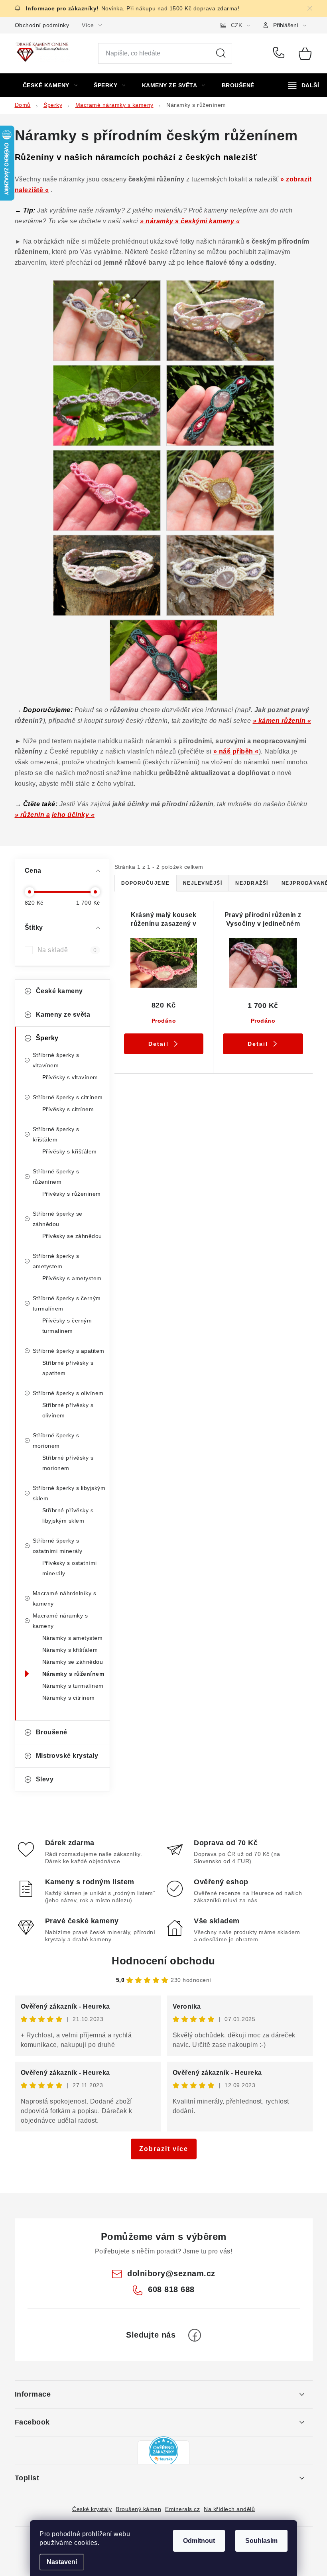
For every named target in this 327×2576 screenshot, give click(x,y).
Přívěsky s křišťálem (70, 1151)
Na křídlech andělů (229, 2509)
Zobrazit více (164, 2149)
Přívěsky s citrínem (68, 1109)
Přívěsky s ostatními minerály (70, 1568)
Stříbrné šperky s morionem (56, 1441)
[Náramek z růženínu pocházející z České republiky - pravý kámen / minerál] (107, 575)
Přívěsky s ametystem (72, 1278)
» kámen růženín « (282, 721)
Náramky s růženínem (73, 1674)
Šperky (47, 1038)
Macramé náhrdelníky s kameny (65, 1598)
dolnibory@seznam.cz (171, 2273)
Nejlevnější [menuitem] (203, 883)
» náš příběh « (236, 751)
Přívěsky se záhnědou (72, 1236)
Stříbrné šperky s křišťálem (56, 1134)
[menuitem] (50, 85)
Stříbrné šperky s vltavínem (56, 1060)
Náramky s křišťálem (70, 1650)
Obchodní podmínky (42, 25)
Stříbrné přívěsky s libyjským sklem (68, 1515)
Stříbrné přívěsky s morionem (68, 1463)
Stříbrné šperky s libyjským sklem (69, 1493)
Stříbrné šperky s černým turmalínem (67, 1303)
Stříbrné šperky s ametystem (56, 1261)
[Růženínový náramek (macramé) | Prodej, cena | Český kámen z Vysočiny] (107, 490)
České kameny (59, 991)
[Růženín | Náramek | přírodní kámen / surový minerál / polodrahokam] (107, 320)
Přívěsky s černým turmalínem (67, 1326)
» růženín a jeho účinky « (55, 815)
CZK (236, 25)
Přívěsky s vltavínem (70, 1077)
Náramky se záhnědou (73, 1662)
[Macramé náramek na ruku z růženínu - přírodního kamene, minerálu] (220, 405)
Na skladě (67, 950)
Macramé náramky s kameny (60, 1621)
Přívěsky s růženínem (72, 1194)
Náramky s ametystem (73, 1638)
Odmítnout (199, 2541)
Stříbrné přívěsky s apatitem (68, 1368)
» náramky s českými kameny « (190, 221)
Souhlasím (261, 2541)
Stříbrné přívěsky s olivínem (68, 1410)
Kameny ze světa (63, 1014)
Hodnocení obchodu (163, 1961)
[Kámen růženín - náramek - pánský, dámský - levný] (163, 660)
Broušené (52, 1732)
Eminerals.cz (182, 2509)
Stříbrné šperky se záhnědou (58, 1219)
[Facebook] (195, 2335)
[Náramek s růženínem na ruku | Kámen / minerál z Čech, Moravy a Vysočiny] (220, 490)
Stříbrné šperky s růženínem (56, 1177)
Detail (159, 1044)
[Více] (304, 85)
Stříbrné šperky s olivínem (68, 1393)
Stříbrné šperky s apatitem (69, 1351)
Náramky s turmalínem (73, 1686)
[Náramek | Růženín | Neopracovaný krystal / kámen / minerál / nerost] (220, 575)
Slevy (45, 1779)
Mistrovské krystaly (67, 1756)
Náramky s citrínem (69, 1698)
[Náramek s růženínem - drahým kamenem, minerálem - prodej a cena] (220, 320)
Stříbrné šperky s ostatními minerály (58, 1546)
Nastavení (62, 2562)
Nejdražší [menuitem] (252, 883)
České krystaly (92, 2509)
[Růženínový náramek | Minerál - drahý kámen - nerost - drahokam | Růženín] (107, 405)
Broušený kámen (138, 2509)
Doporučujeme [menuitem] (146, 883)
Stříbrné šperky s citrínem (68, 1097)
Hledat (221, 53)
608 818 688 (280, 53)
